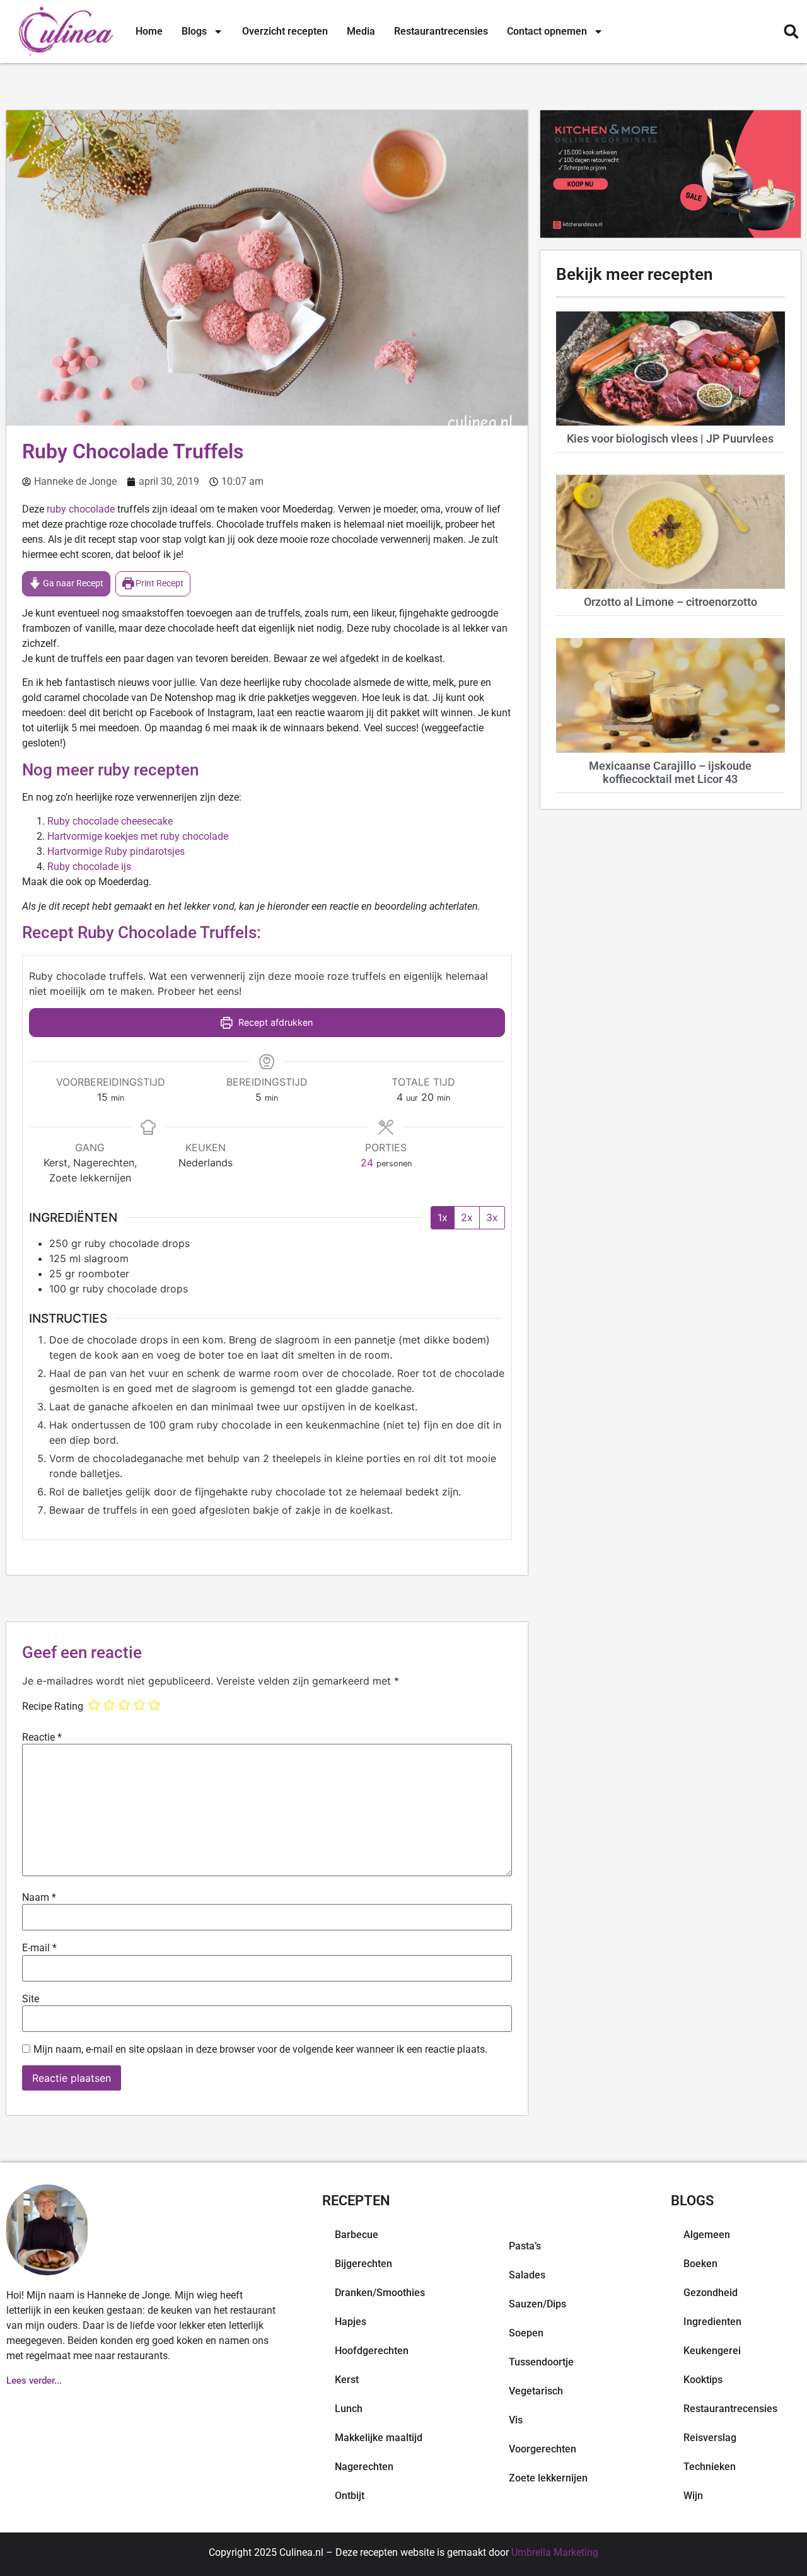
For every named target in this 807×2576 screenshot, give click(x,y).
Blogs (194, 31)
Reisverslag (710, 2438)
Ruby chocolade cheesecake (110, 821)
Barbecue (357, 2235)
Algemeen (707, 2235)
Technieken (710, 2467)
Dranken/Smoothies (380, 2293)
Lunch (349, 2409)
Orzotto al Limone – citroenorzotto (671, 602)
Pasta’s (525, 2246)
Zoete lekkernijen (548, 2478)
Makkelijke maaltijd (379, 2438)
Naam (39, 1898)
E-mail (39, 1948)
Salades (527, 2275)
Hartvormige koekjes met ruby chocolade (138, 836)
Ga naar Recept (72, 583)
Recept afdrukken (274, 1022)
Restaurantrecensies (441, 31)
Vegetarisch (536, 2391)
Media (361, 31)
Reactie (42, 1738)
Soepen (526, 2333)
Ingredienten (712, 2322)
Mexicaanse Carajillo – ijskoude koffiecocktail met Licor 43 (670, 773)
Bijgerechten (363, 2264)
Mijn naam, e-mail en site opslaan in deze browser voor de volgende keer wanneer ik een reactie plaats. (260, 2050)
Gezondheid (711, 2293)
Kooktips (703, 2380)
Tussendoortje (541, 2362)
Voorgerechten (543, 2449)
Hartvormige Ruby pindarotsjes (116, 851)
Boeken (700, 2264)
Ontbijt (350, 2496)
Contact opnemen (547, 31)
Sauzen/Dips (537, 2304)
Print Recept (159, 583)
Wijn (693, 2496)
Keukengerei (712, 2351)
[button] (791, 32)
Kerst (347, 2380)
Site (31, 1999)
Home (149, 31)
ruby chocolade (81, 509)
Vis (516, 2420)
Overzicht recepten (285, 31)
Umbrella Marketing (555, 2552)
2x (467, 1217)
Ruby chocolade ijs (89, 867)
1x (443, 1217)
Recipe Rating (53, 1707)
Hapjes (351, 2322)
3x (492, 1217)
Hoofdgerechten (372, 2351)
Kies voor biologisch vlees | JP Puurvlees (670, 438)
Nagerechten (364, 2467)
